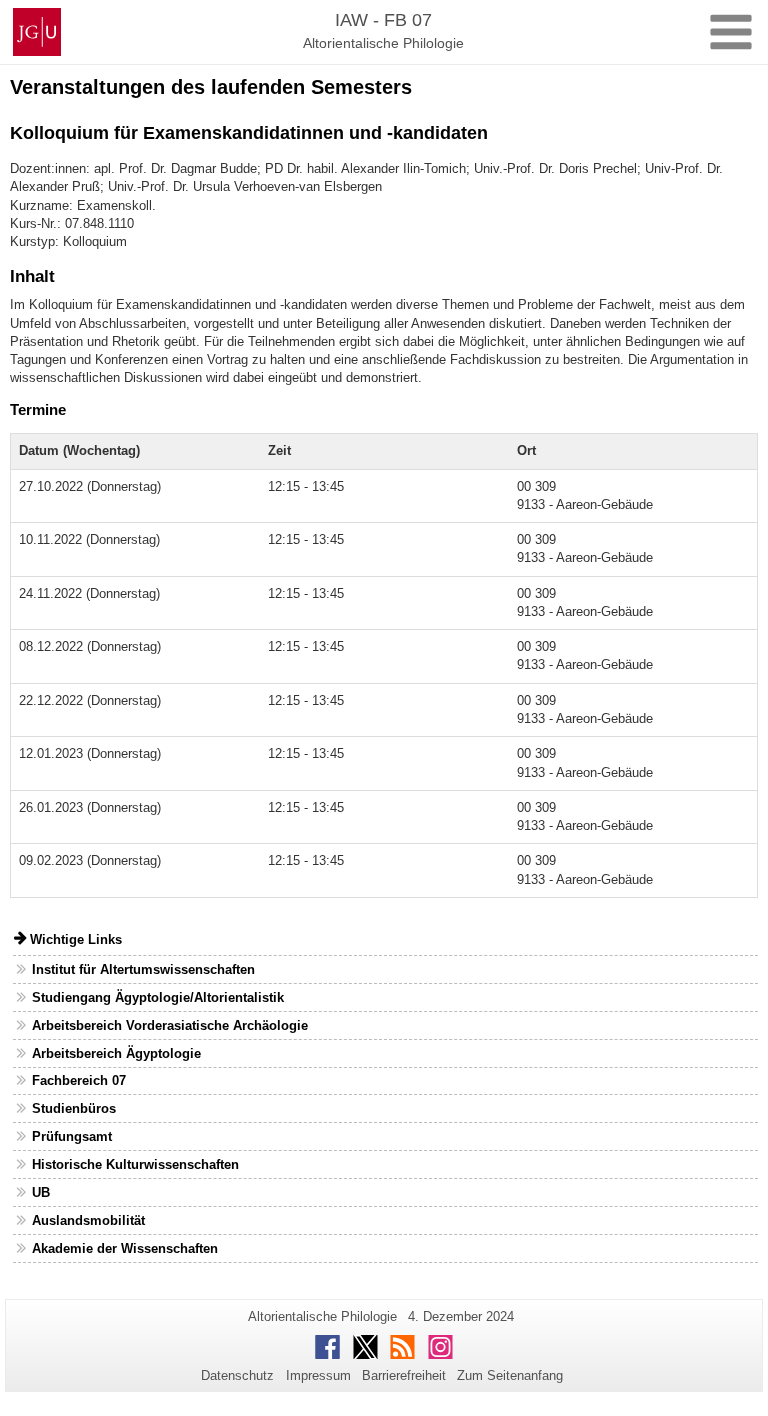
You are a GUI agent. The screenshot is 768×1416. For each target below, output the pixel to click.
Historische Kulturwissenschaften (135, 1164)
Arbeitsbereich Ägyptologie (116, 1053)
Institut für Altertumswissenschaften (143, 969)
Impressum (318, 1375)
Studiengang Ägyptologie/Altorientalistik (158, 997)
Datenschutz (237, 1375)
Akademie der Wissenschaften (125, 1248)
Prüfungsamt (72, 1136)
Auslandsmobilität (88, 1220)
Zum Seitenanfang (510, 1375)
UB (41, 1192)
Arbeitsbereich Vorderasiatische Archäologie (170, 1025)
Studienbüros (74, 1108)
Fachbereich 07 (79, 1080)
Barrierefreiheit (404, 1375)
